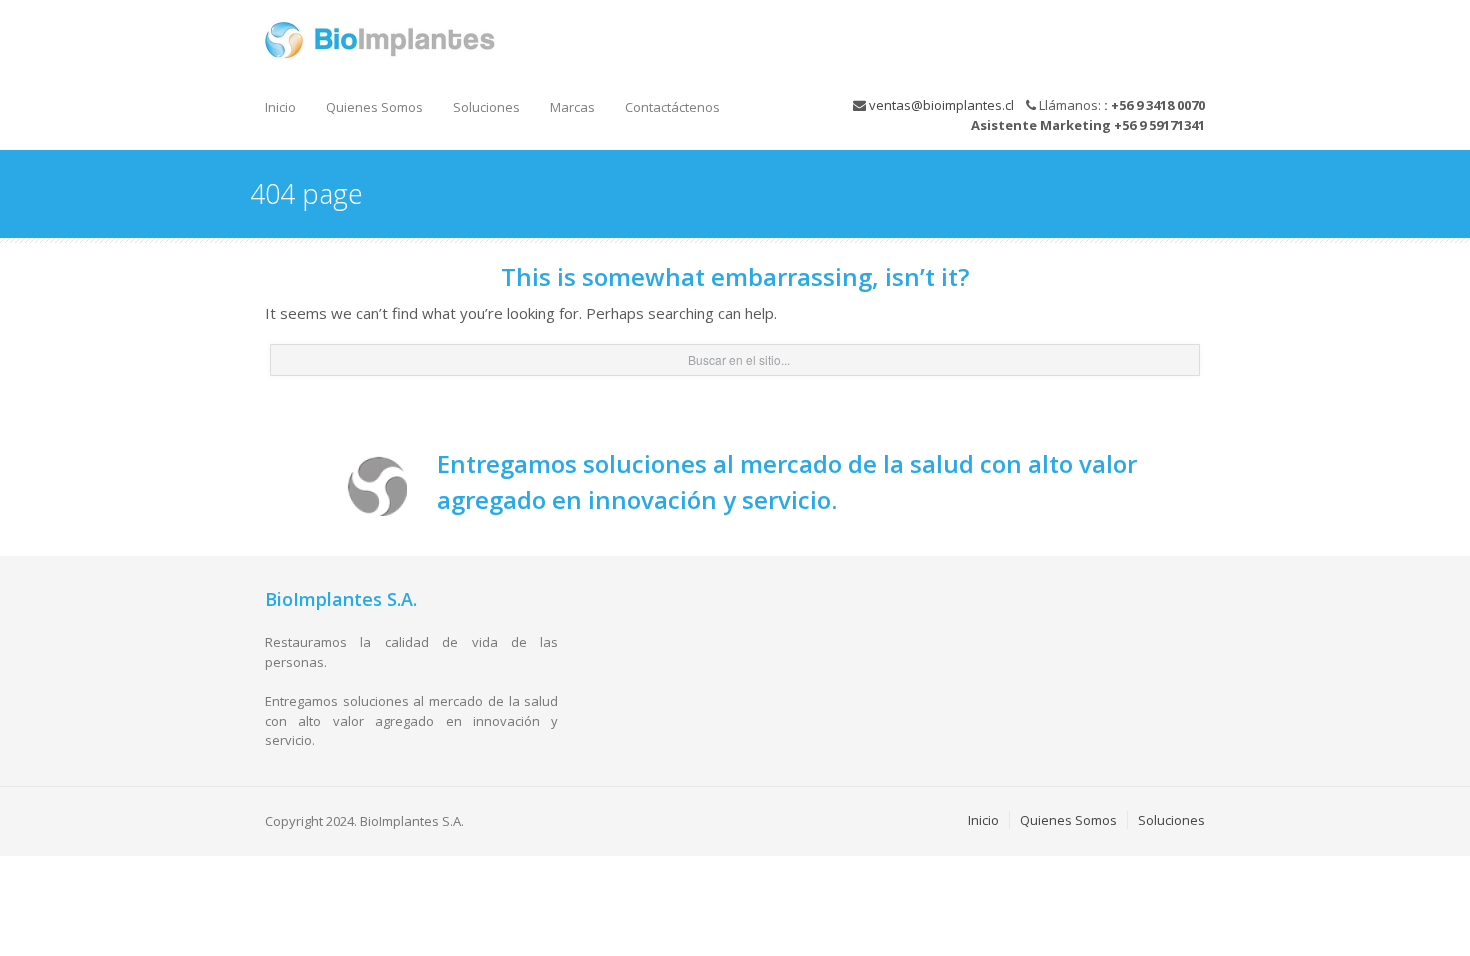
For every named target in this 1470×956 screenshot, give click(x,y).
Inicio (280, 107)
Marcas (572, 107)
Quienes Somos (374, 107)
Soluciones (486, 107)
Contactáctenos (672, 107)
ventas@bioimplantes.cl (941, 105)
